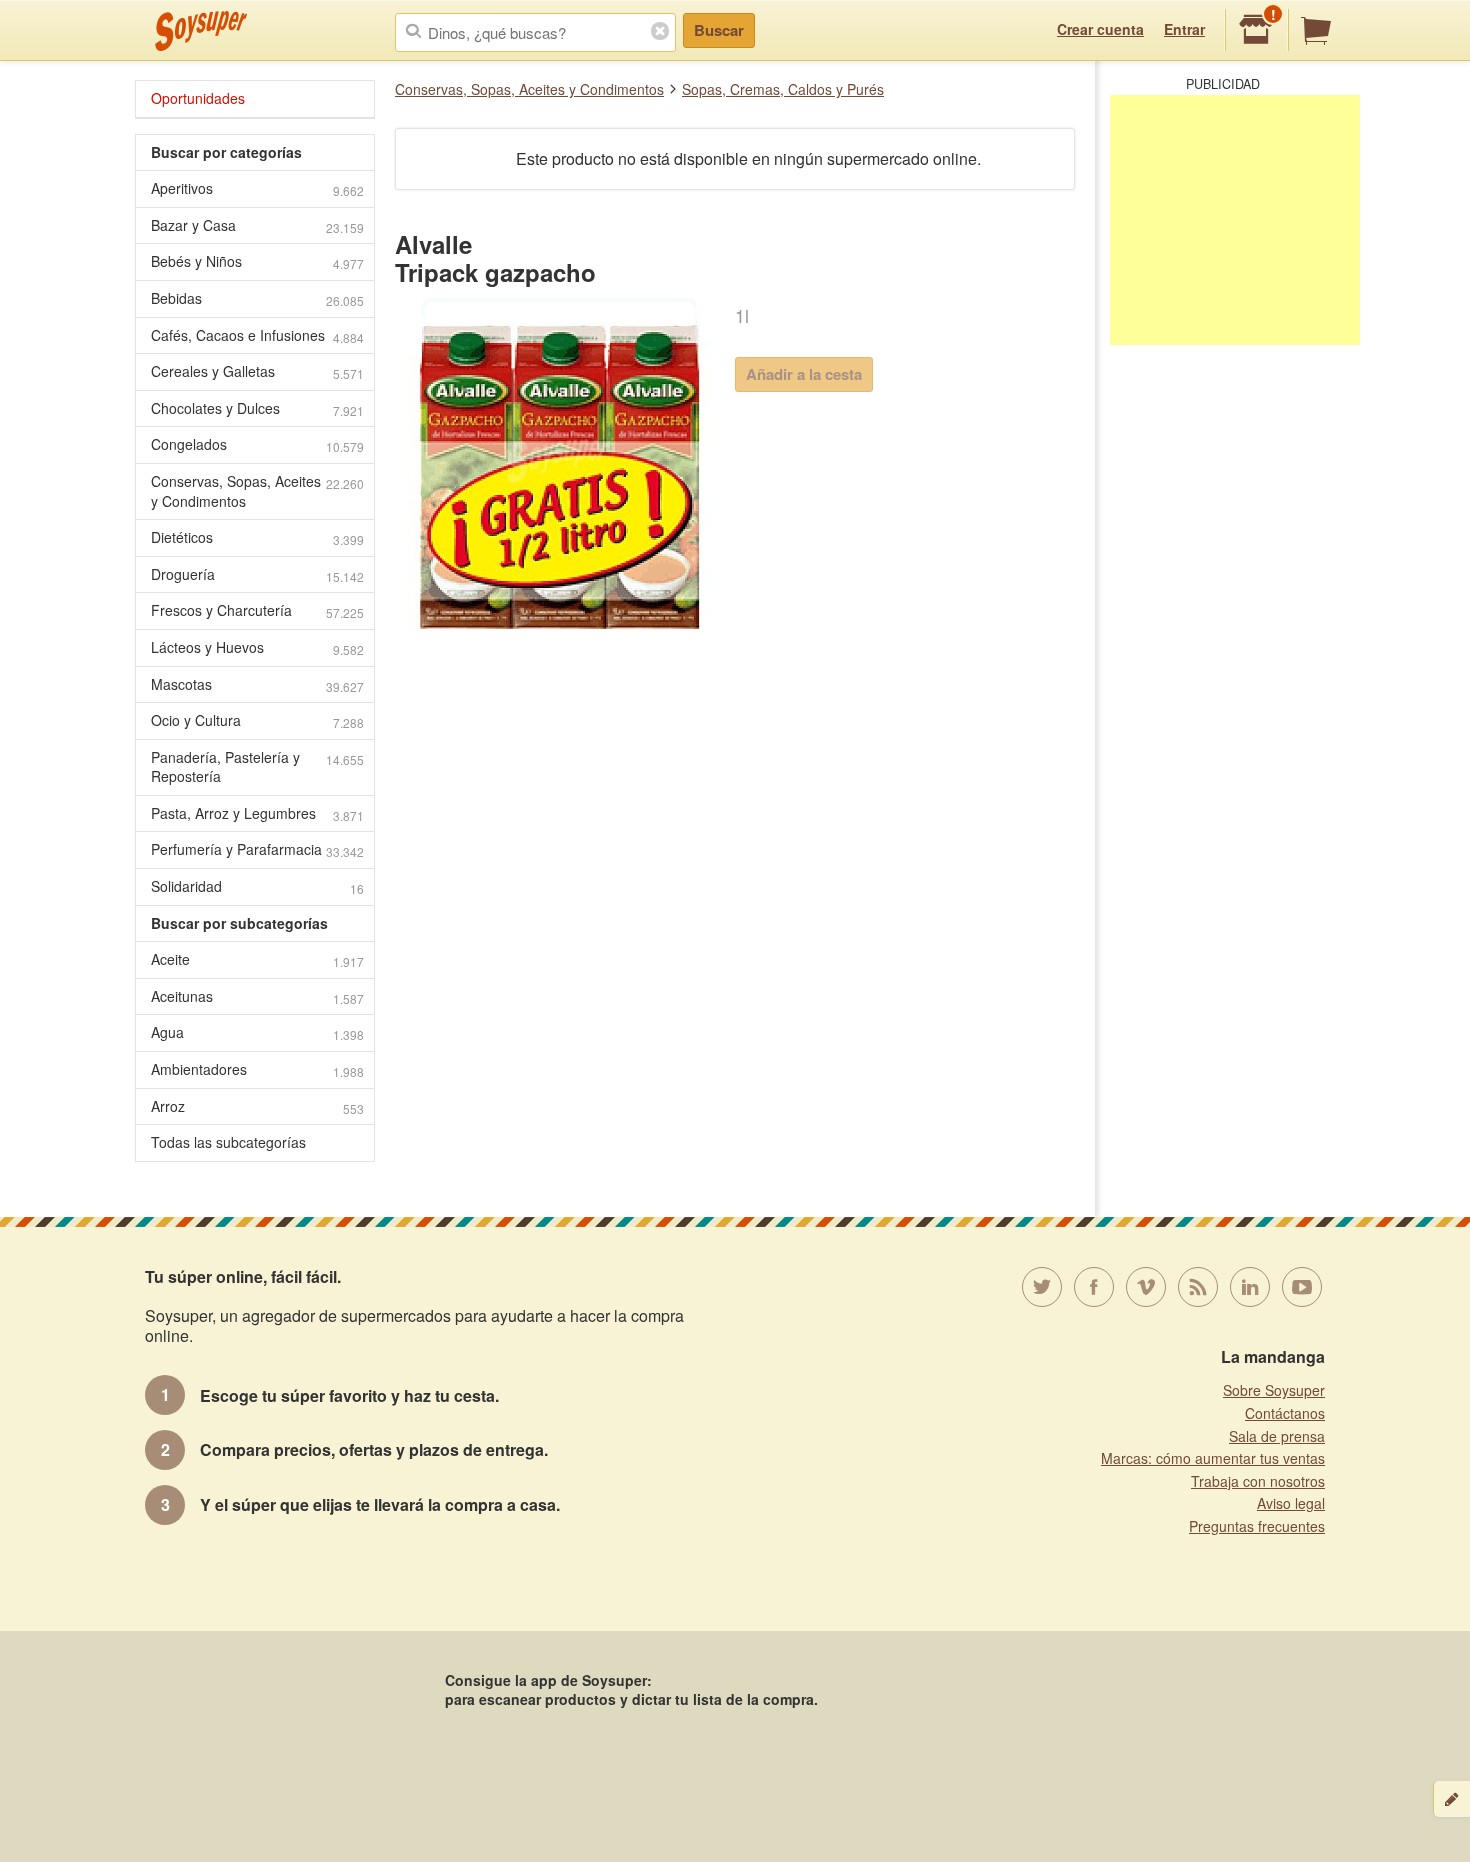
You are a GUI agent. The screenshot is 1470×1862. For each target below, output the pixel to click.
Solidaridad (257, 886)
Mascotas (257, 684)
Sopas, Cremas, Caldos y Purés (783, 89)
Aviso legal (1291, 1503)
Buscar (719, 30)
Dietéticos (257, 537)
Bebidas (257, 298)
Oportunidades (198, 98)
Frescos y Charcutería (257, 610)
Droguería (257, 574)
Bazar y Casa (257, 225)
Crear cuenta (1100, 29)
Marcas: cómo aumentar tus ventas (1213, 1458)
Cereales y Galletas (257, 371)
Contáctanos (1285, 1413)
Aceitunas (257, 996)
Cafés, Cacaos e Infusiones (257, 335)
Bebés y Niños (257, 261)
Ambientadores (257, 1069)
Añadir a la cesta (804, 374)
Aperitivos (257, 188)
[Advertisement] (1235, 220)
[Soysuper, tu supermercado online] (201, 31)
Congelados (257, 444)
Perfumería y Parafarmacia (257, 849)
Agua (257, 1032)
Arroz (257, 1106)
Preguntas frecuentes (1257, 1526)
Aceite (257, 959)
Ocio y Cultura (257, 720)
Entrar (1184, 29)
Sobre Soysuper (1274, 1390)
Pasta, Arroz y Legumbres (257, 813)
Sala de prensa (1277, 1436)
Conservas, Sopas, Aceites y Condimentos (529, 89)
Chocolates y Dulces (257, 408)
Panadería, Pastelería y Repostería (257, 767)
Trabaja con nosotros (1258, 1481)
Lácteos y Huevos (257, 647)
